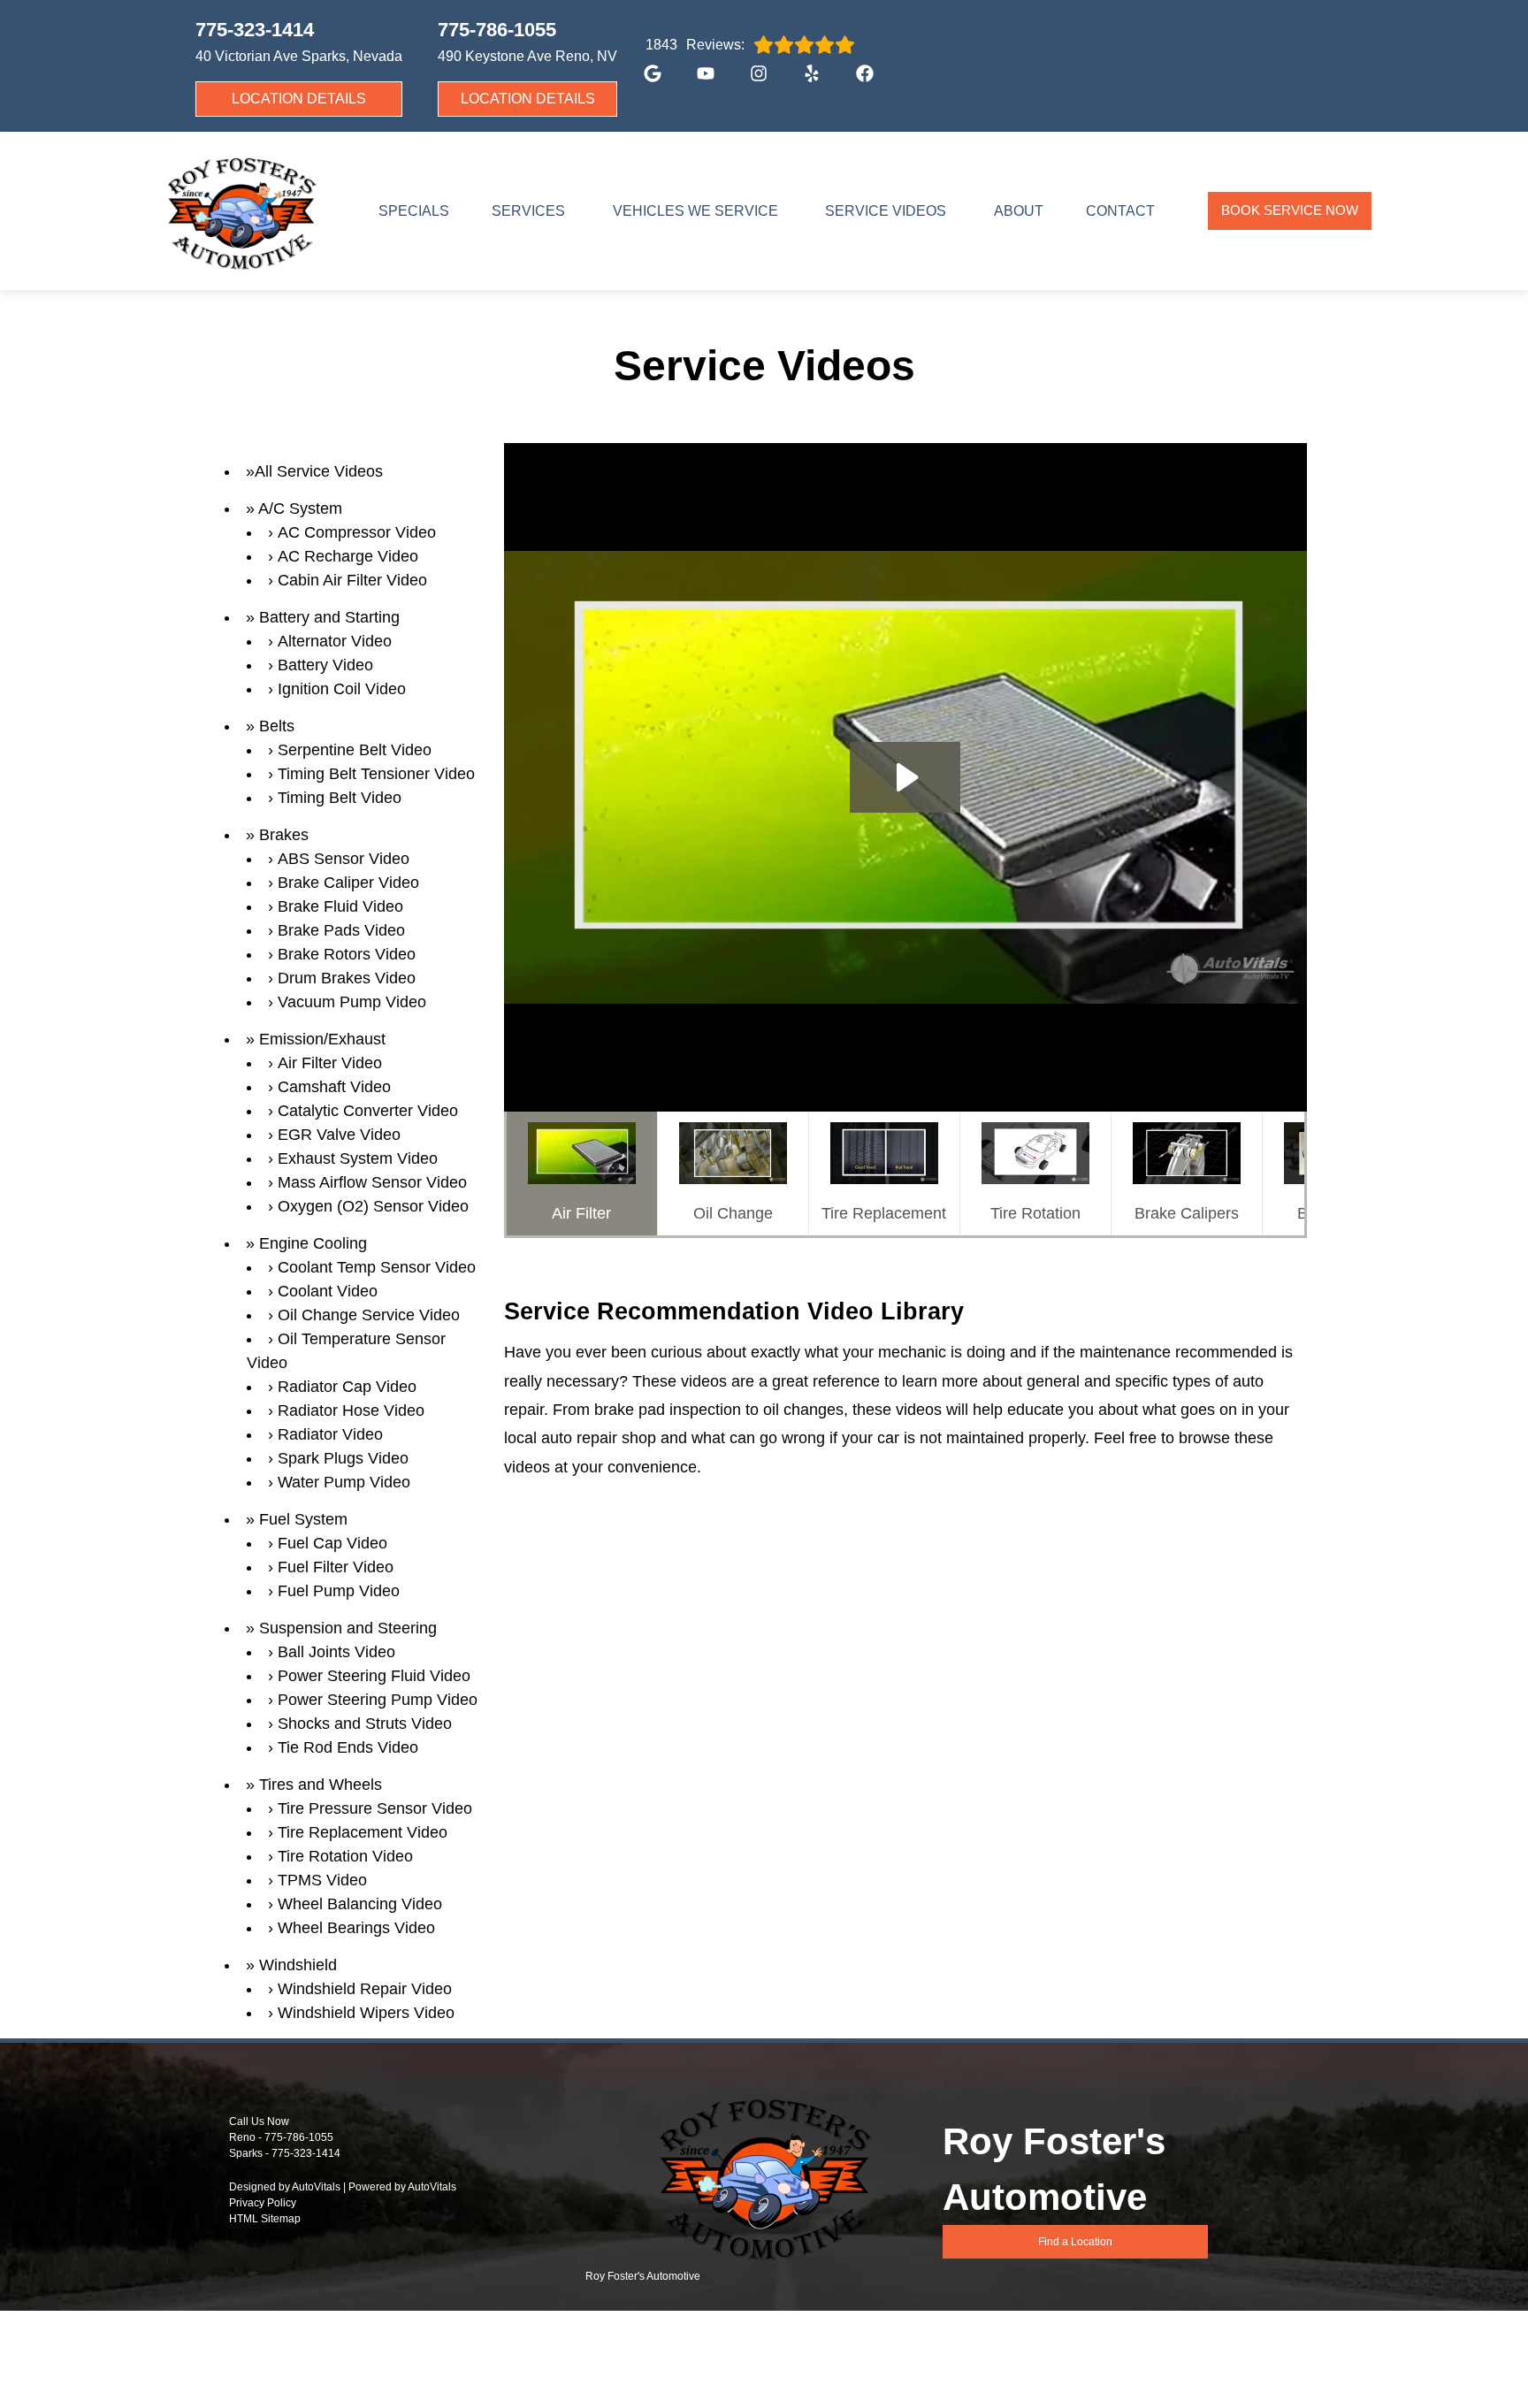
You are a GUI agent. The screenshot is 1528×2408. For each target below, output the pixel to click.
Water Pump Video (344, 1482)
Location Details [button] (299, 99)
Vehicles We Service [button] (695, 211)
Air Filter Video (330, 1063)
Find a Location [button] (1075, 2242)
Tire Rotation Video (345, 1856)
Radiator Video (330, 1434)
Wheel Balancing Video (360, 1904)
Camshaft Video (334, 1087)
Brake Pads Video (341, 930)
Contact (1120, 211)
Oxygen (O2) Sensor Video (373, 1206)
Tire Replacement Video (363, 1832)
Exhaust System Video (358, 1158)
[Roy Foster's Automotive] (241, 211)
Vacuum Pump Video (352, 1002)
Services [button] (528, 211)
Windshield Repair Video (365, 1989)
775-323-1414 (306, 2153)
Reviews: (695, 45)
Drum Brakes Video (347, 978)
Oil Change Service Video (369, 1315)
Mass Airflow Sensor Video (372, 1182)
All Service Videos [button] (319, 471)
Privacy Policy (263, 2203)
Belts (277, 726)
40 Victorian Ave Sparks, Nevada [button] (299, 56)
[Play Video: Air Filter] (905, 777)
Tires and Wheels (321, 1785)
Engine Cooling (313, 1243)
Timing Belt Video (340, 798)
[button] (644, 82)
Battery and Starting (329, 617)
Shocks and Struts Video (365, 1724)
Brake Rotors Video (347, 954)
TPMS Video (322, 1880)
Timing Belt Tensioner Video (376, 774)
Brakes (284, 835)
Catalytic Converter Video (368, 1111)
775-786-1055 (299, 2137)
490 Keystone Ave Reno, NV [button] (527, 56)
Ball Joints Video (336, 1652)
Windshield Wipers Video (366, 2013)
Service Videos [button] (886, 211)
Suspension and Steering (348, 1628)
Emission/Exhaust (322, 1039)
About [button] (1019, 211)
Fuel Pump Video (339, 1591)
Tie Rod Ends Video (348, 1747)
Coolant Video (328, 1291)
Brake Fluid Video (340, 906)
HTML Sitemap (265, 2219)
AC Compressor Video (357, 532)
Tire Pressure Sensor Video (375, 1808)
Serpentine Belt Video (355, 750)
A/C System (300, 508)
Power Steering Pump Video (378, 1700)
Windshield (298, 1965)
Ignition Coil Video (342, 689)
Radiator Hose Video (351, 1410)
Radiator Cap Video (347, 1387)
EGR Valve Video (339, 1135)
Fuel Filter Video (336, 1567)
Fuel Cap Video (332, 1543)
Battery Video (325, 665)
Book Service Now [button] (1290, 210)
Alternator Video (335, 641)
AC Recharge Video (348, 556)
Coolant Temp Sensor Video (377, 1267)
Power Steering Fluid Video (374, 1676)
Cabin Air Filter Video (352, 580)
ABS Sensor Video (344, 859)
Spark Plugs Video (343, 1458)
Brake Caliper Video (348, 883)
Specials (414, 211)
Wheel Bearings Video (356, 1928)
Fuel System (303, 1519)
